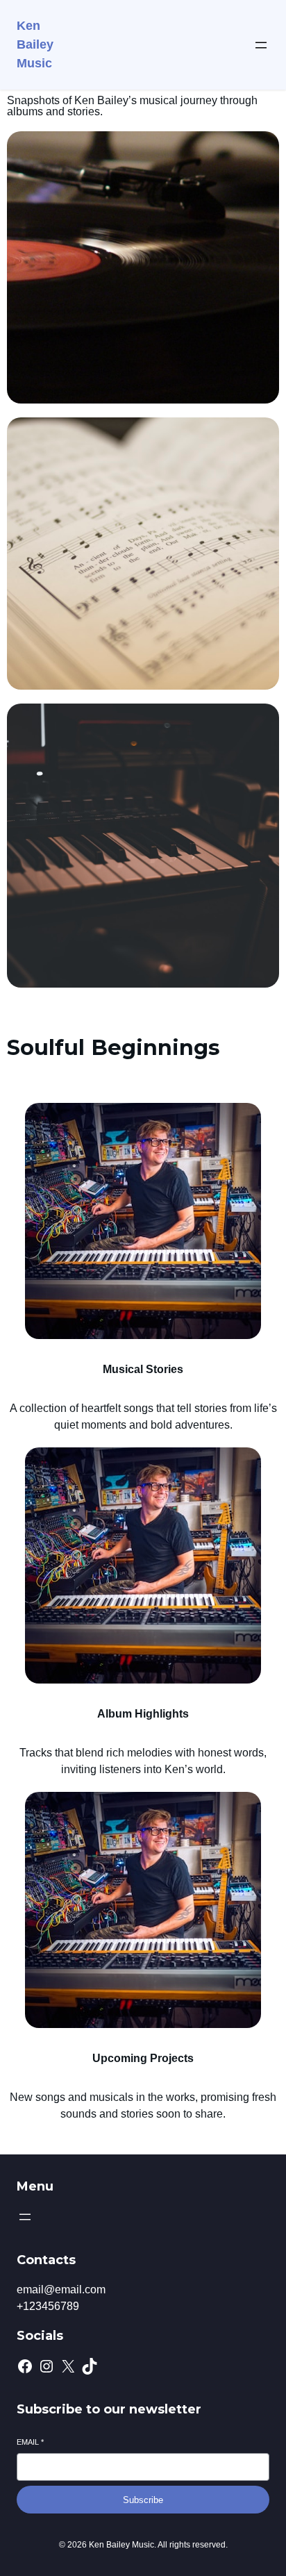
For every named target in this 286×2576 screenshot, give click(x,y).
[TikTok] (90, 2366)
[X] (68, 2366)
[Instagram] (47, 2366)
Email (30, 2442)
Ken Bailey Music (35, 44)
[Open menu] (261, 45)
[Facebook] (25, 2366)
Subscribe (143, 2500)
